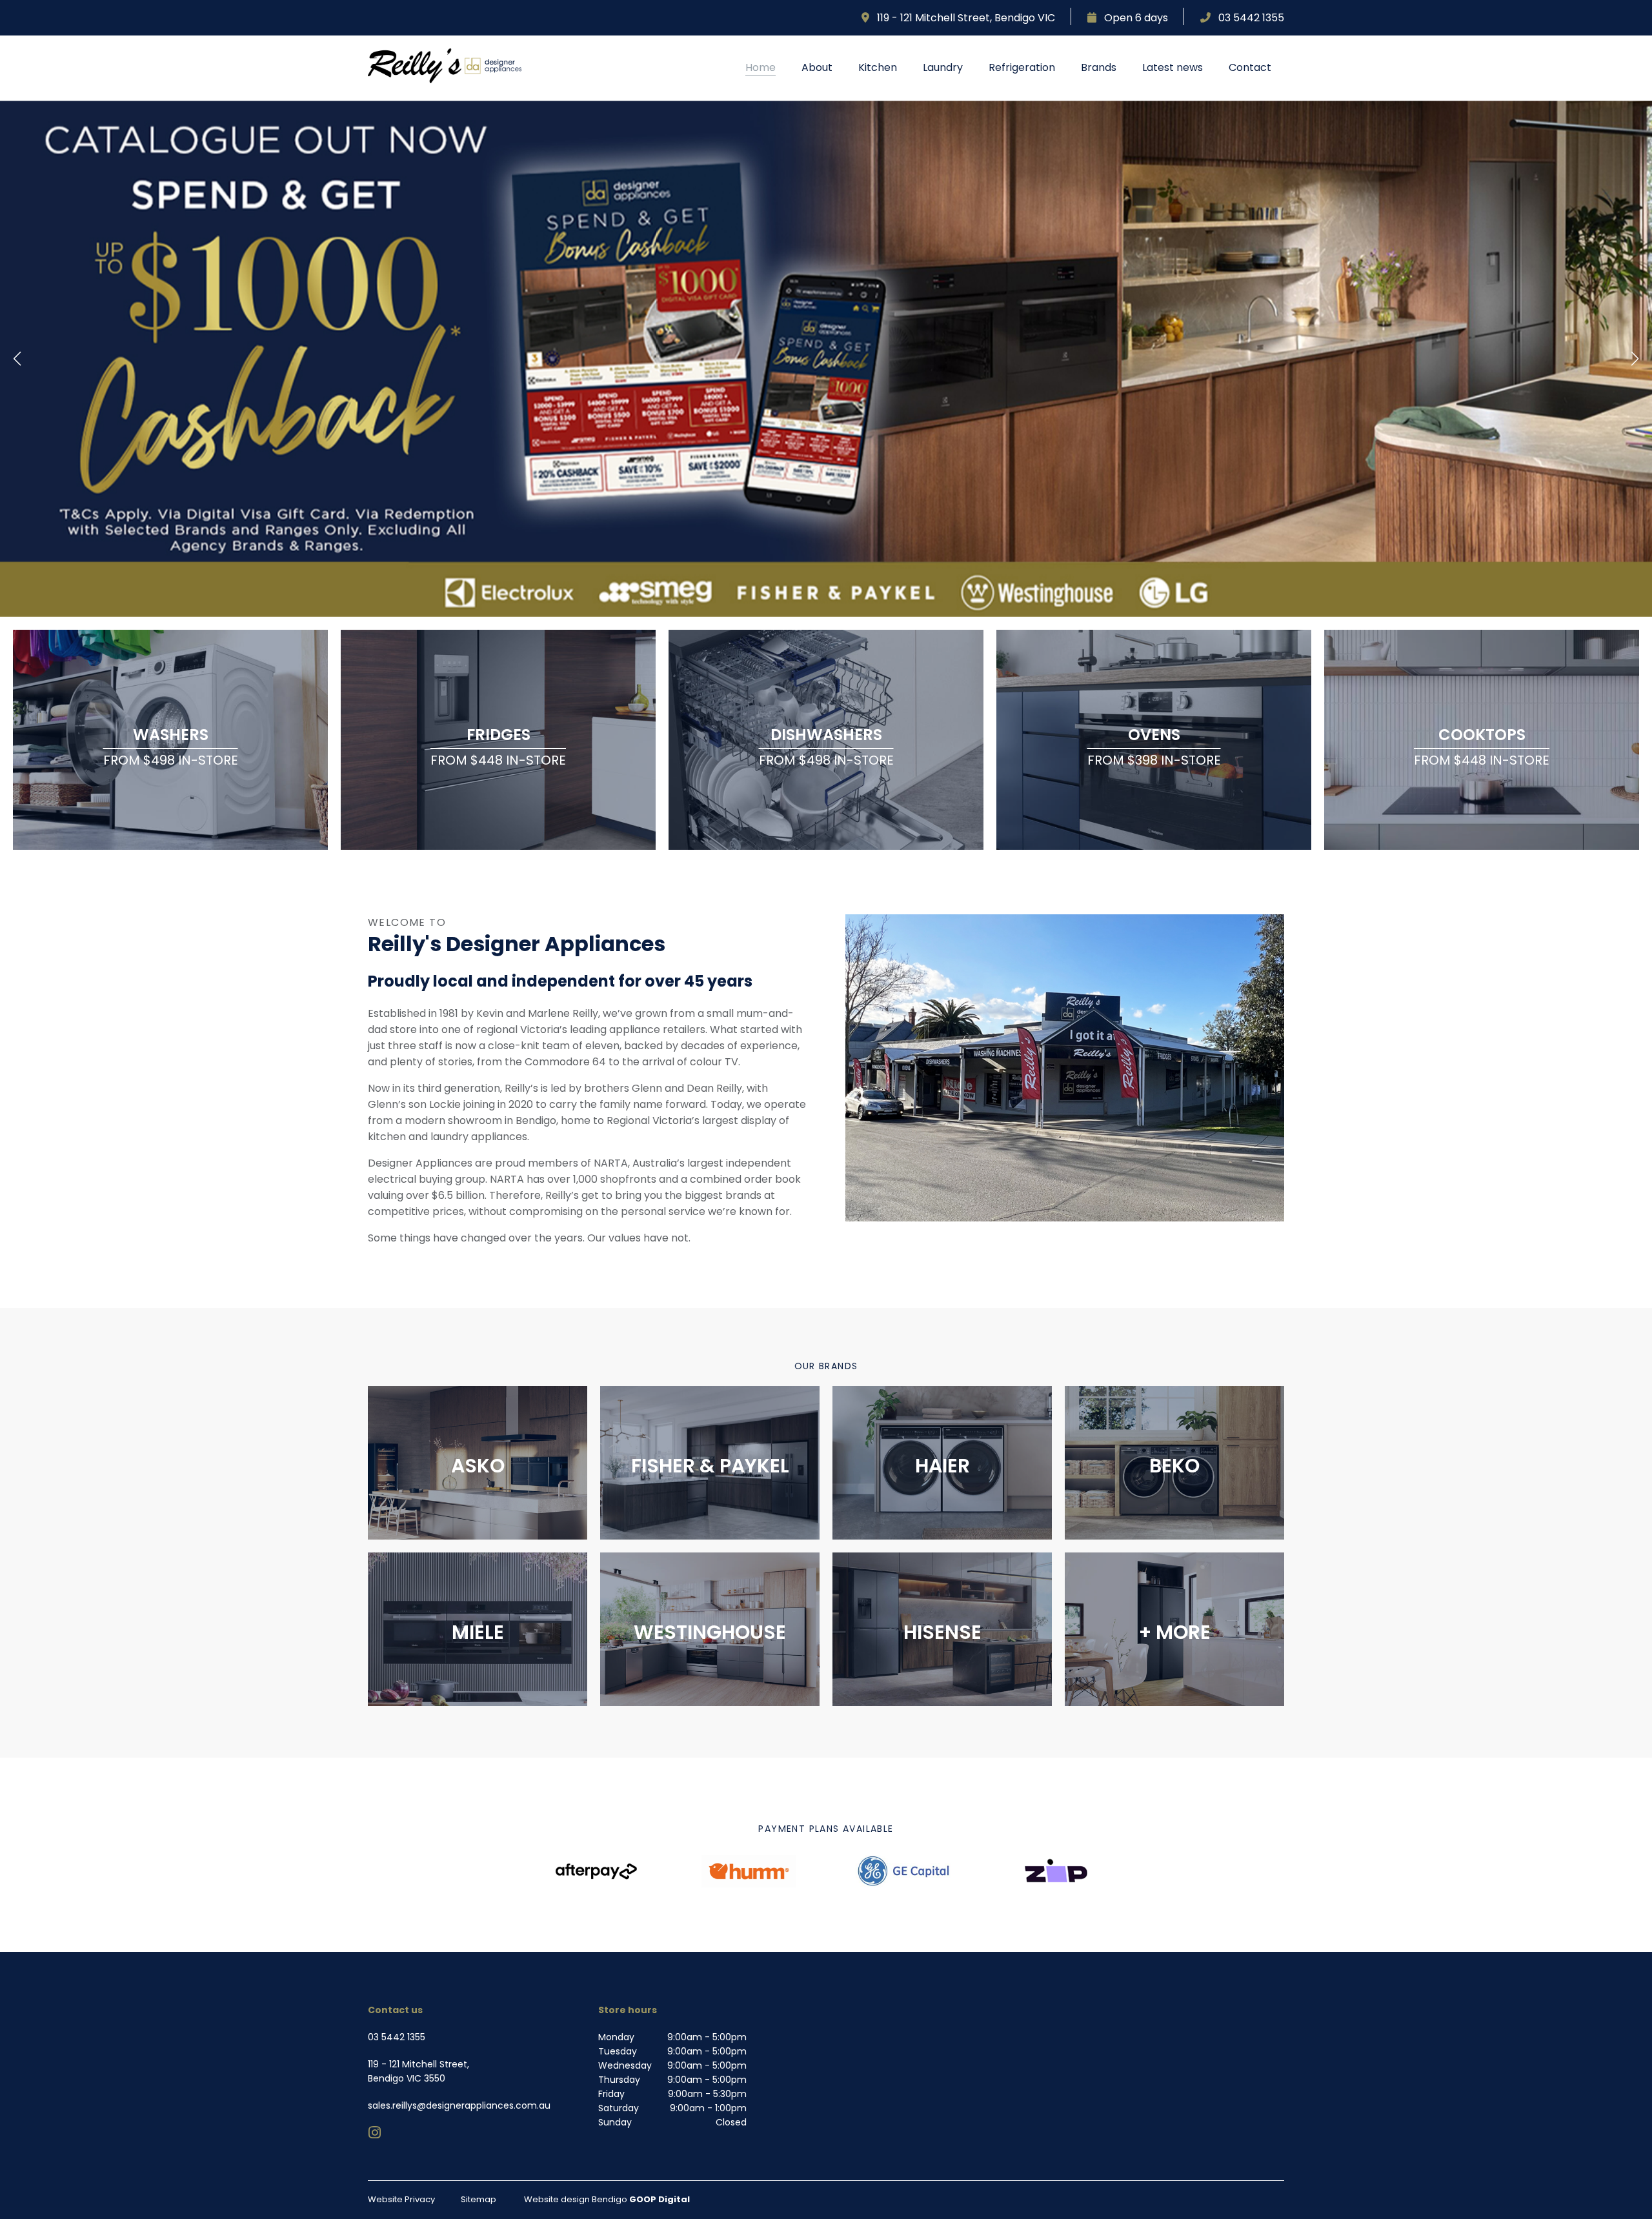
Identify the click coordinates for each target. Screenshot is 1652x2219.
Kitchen (878, 67)
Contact (1250, 67)
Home (761, 67)
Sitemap (478, 2199)
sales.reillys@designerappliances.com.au (459, 2105)
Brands (1099, 67)
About (817, 67)
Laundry (943, 67)
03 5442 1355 (1247, 18)
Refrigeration (1022, 67)
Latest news (1173, 67)
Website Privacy (401, 2199)
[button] (17, 359)
